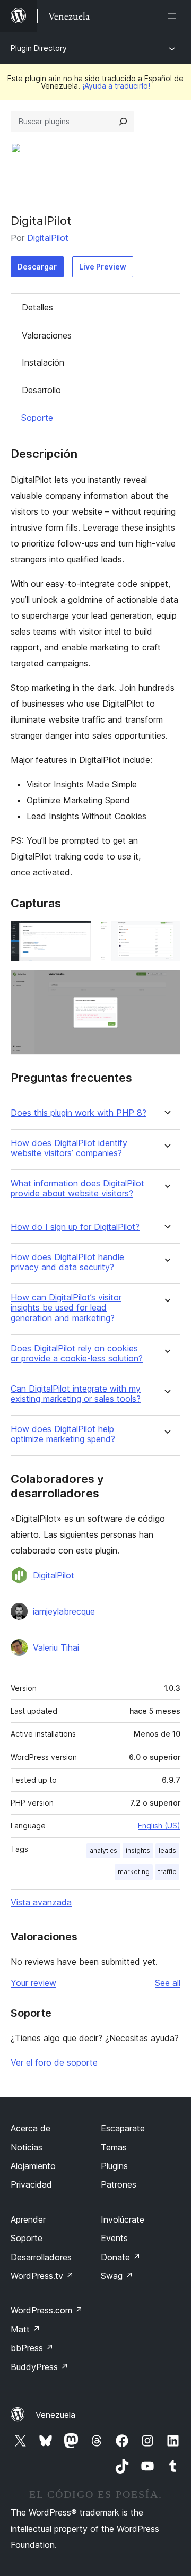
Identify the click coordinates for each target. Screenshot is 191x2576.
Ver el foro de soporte (54, 2062)
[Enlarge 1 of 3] (77, 935)
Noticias (27, 2147)
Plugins (114, 2166)
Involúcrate (123, 2219)
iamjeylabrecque (64, 1611)
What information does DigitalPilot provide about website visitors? (77, 1189)
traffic (167, 1872)
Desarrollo (41, 390)
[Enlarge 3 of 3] (166, 984)
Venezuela (55, 2415)
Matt (25, 2329)
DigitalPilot (48, 238)
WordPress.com (47, 2310)
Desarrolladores (41, 2257)
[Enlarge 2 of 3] (166, 935)
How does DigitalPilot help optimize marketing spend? (63, 1434)
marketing (134, 1872)
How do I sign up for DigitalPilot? (75, 1227)
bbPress (32, 2348)
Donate (121, 2257)
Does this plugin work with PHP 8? (79, 1113)
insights (138, 1850)
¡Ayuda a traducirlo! (116, 86)
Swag (117, 2276)
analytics (103, 1850)
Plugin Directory (39, 48)
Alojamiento (33, 2166)
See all (168, 1983)
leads (167, 1850)
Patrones (119, 2184)
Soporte (37, 418)
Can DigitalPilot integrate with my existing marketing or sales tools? (76, 1394)
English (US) (159, 1825)
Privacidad (31, 2184)
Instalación (43, 362)
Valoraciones (47, 335)
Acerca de (31, 2128)
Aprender (28, 2219)
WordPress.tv (42, 2276)
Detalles (37, 307)
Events (114, 2238)
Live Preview (103, 267)
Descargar (37, 267)
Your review (33, 1983)
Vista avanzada (41, 1902)
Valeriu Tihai (56, 1647)
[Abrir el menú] (174, 16)
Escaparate (123, 2128)
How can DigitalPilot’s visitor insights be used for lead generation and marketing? (66, 1308)
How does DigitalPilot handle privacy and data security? (67, 1262)
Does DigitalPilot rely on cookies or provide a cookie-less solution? (77, 1354)
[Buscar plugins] (123, 122)
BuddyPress (40, 2367)
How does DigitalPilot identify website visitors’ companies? (69, 1148)
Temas (114, 2147)
